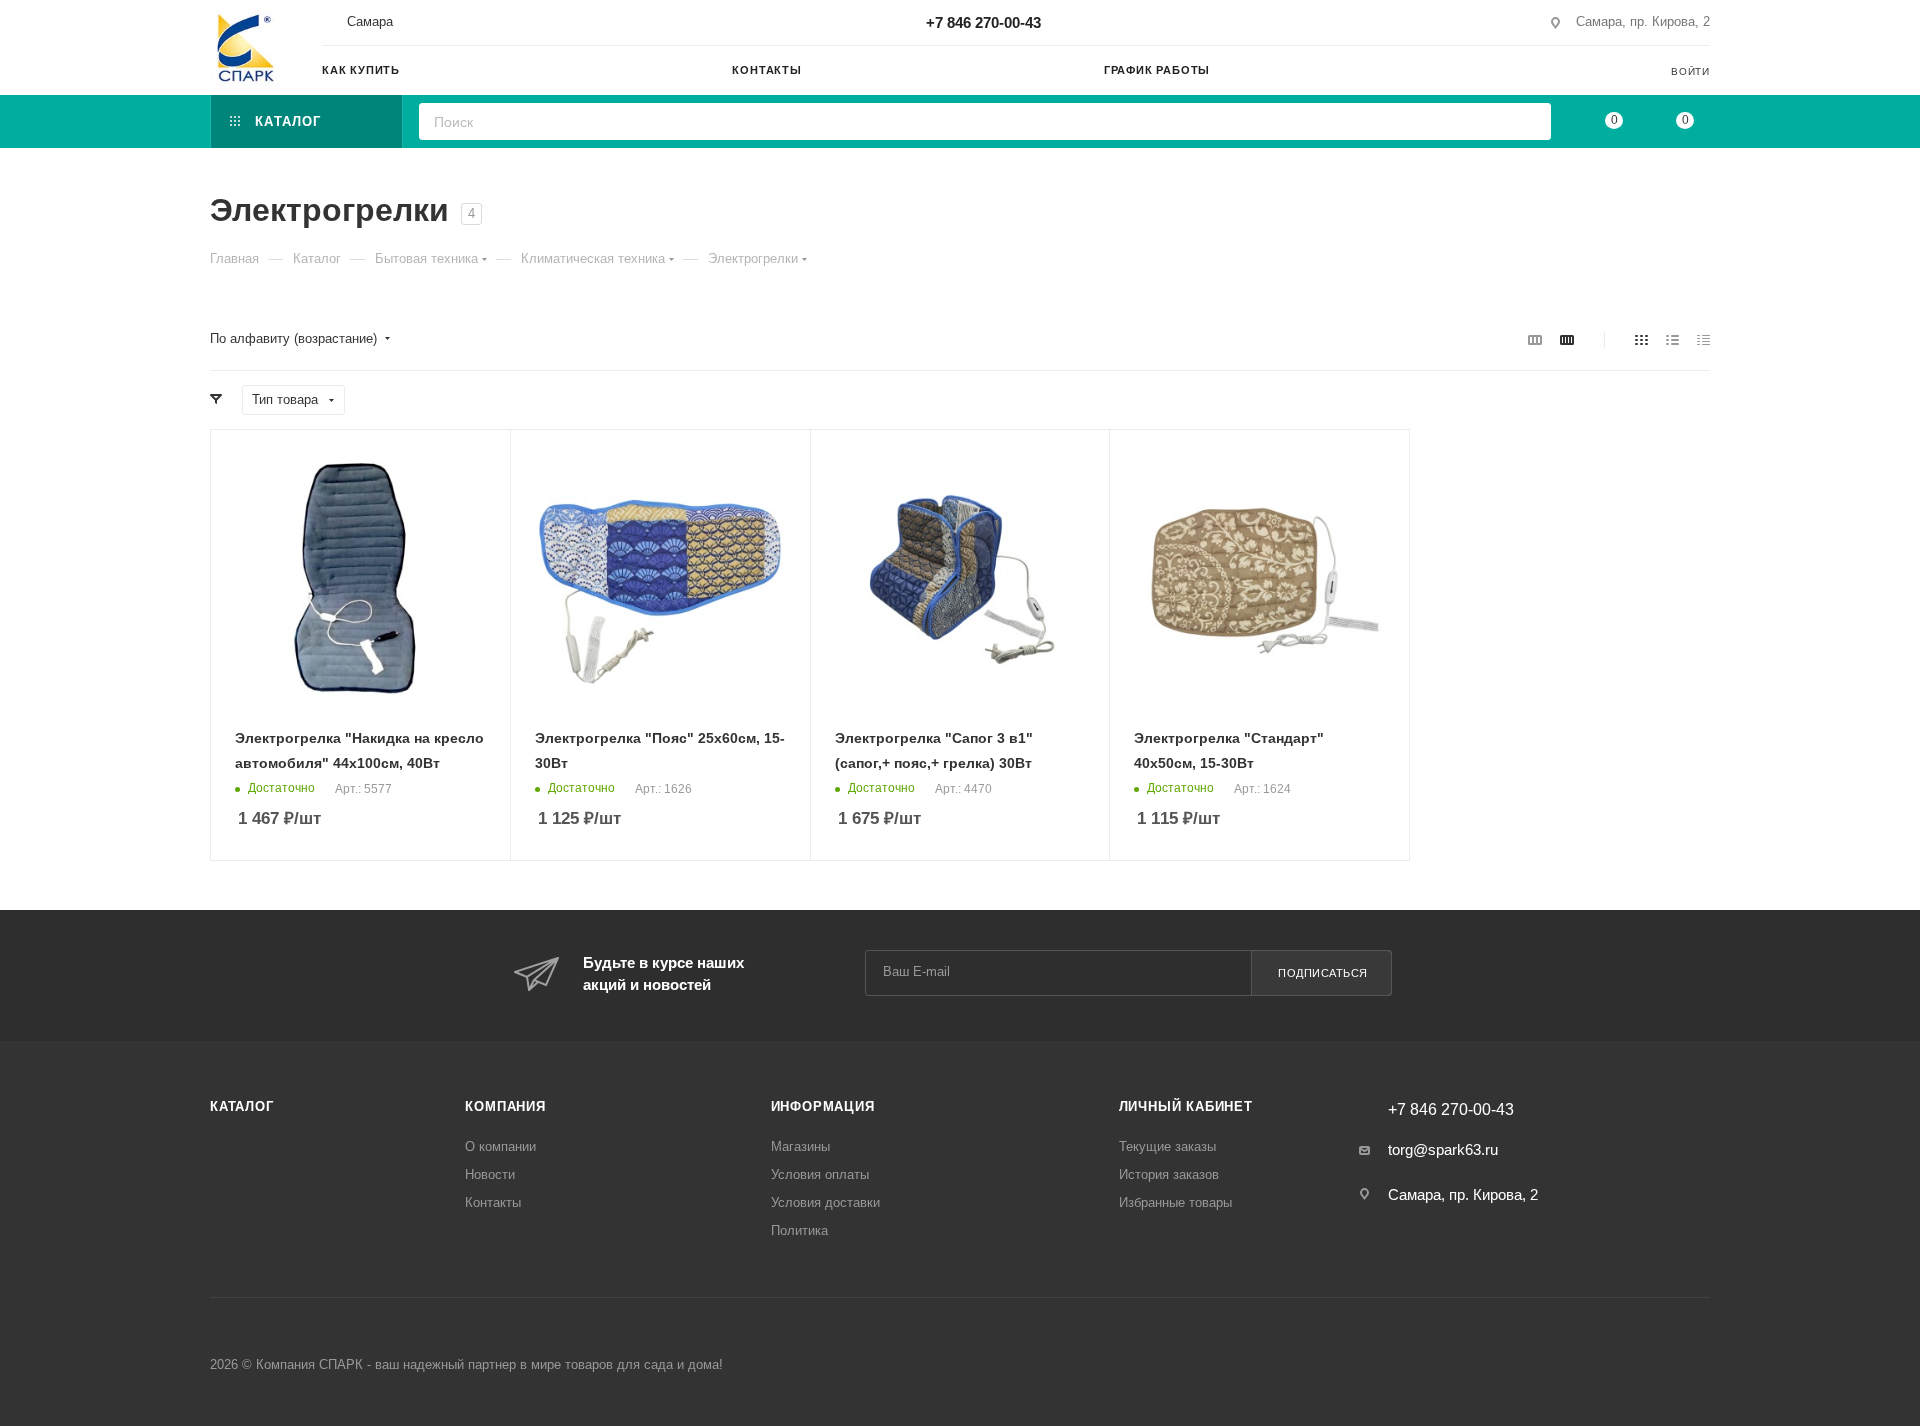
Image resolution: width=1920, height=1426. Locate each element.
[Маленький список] (1535, 339)
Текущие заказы (1167, 1146)
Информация (823, 1106)
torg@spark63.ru (1443, 1149)
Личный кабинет (1186, 1106)
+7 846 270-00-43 (983, 22)
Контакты (493, 1202)
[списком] (1672, 339)
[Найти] (1529, 121)
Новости (490, 1174)
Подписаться (1323, 973)
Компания (505, 1106)
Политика (799, 1230)
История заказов (1169, 1174)
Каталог (242, 1106)
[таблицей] (1703, 339)
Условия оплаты (820, 1174)
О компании (500, 1146)
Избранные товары (1175, 1202)
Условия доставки (825, 1202)
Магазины (800, 1146)
